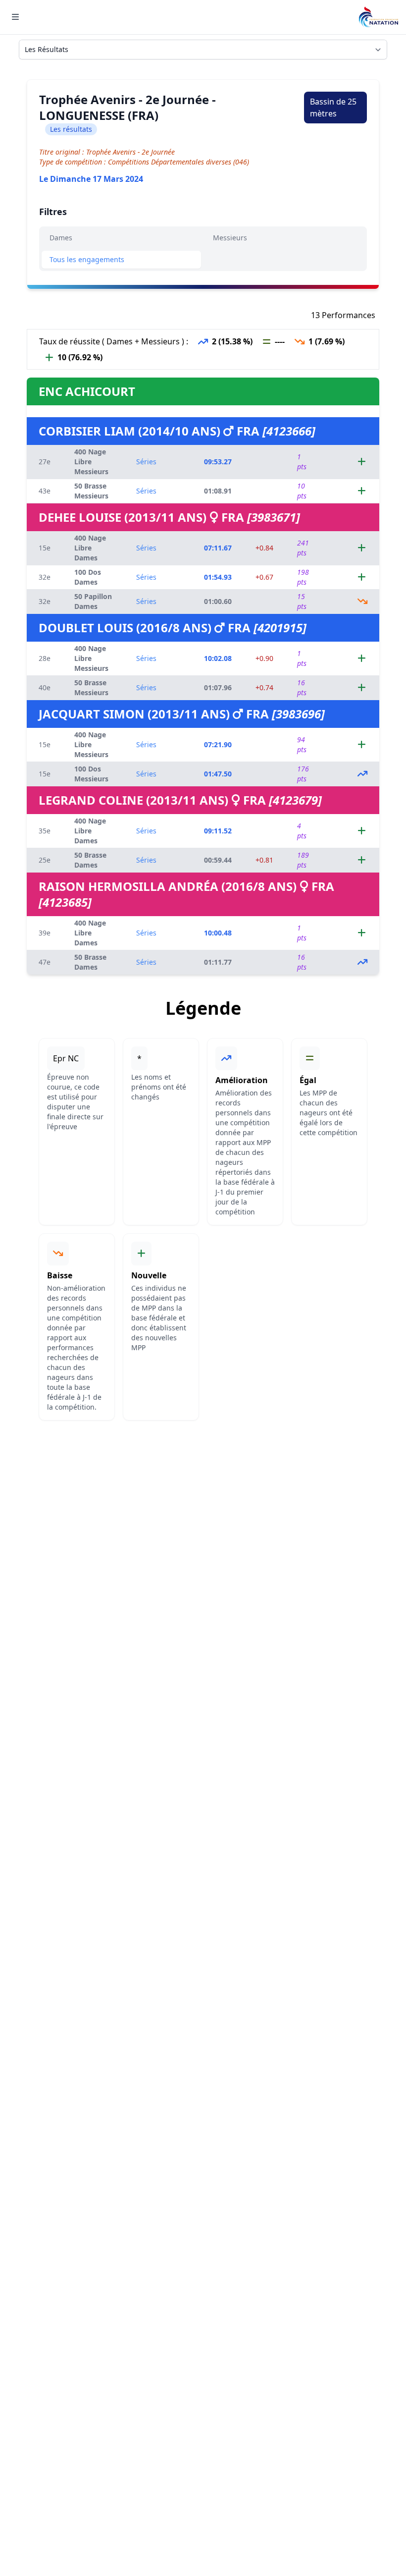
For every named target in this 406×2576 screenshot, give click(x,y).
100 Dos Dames (88, 577)
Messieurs (230, 238)
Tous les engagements (87, 259)
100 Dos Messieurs (91, 774)
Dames (61, 238)
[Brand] (378, 17)
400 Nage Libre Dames (90, 548)
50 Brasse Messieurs (91, 491)
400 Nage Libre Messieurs (91, 462)
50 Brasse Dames (90, 860)
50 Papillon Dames (93, 601)
